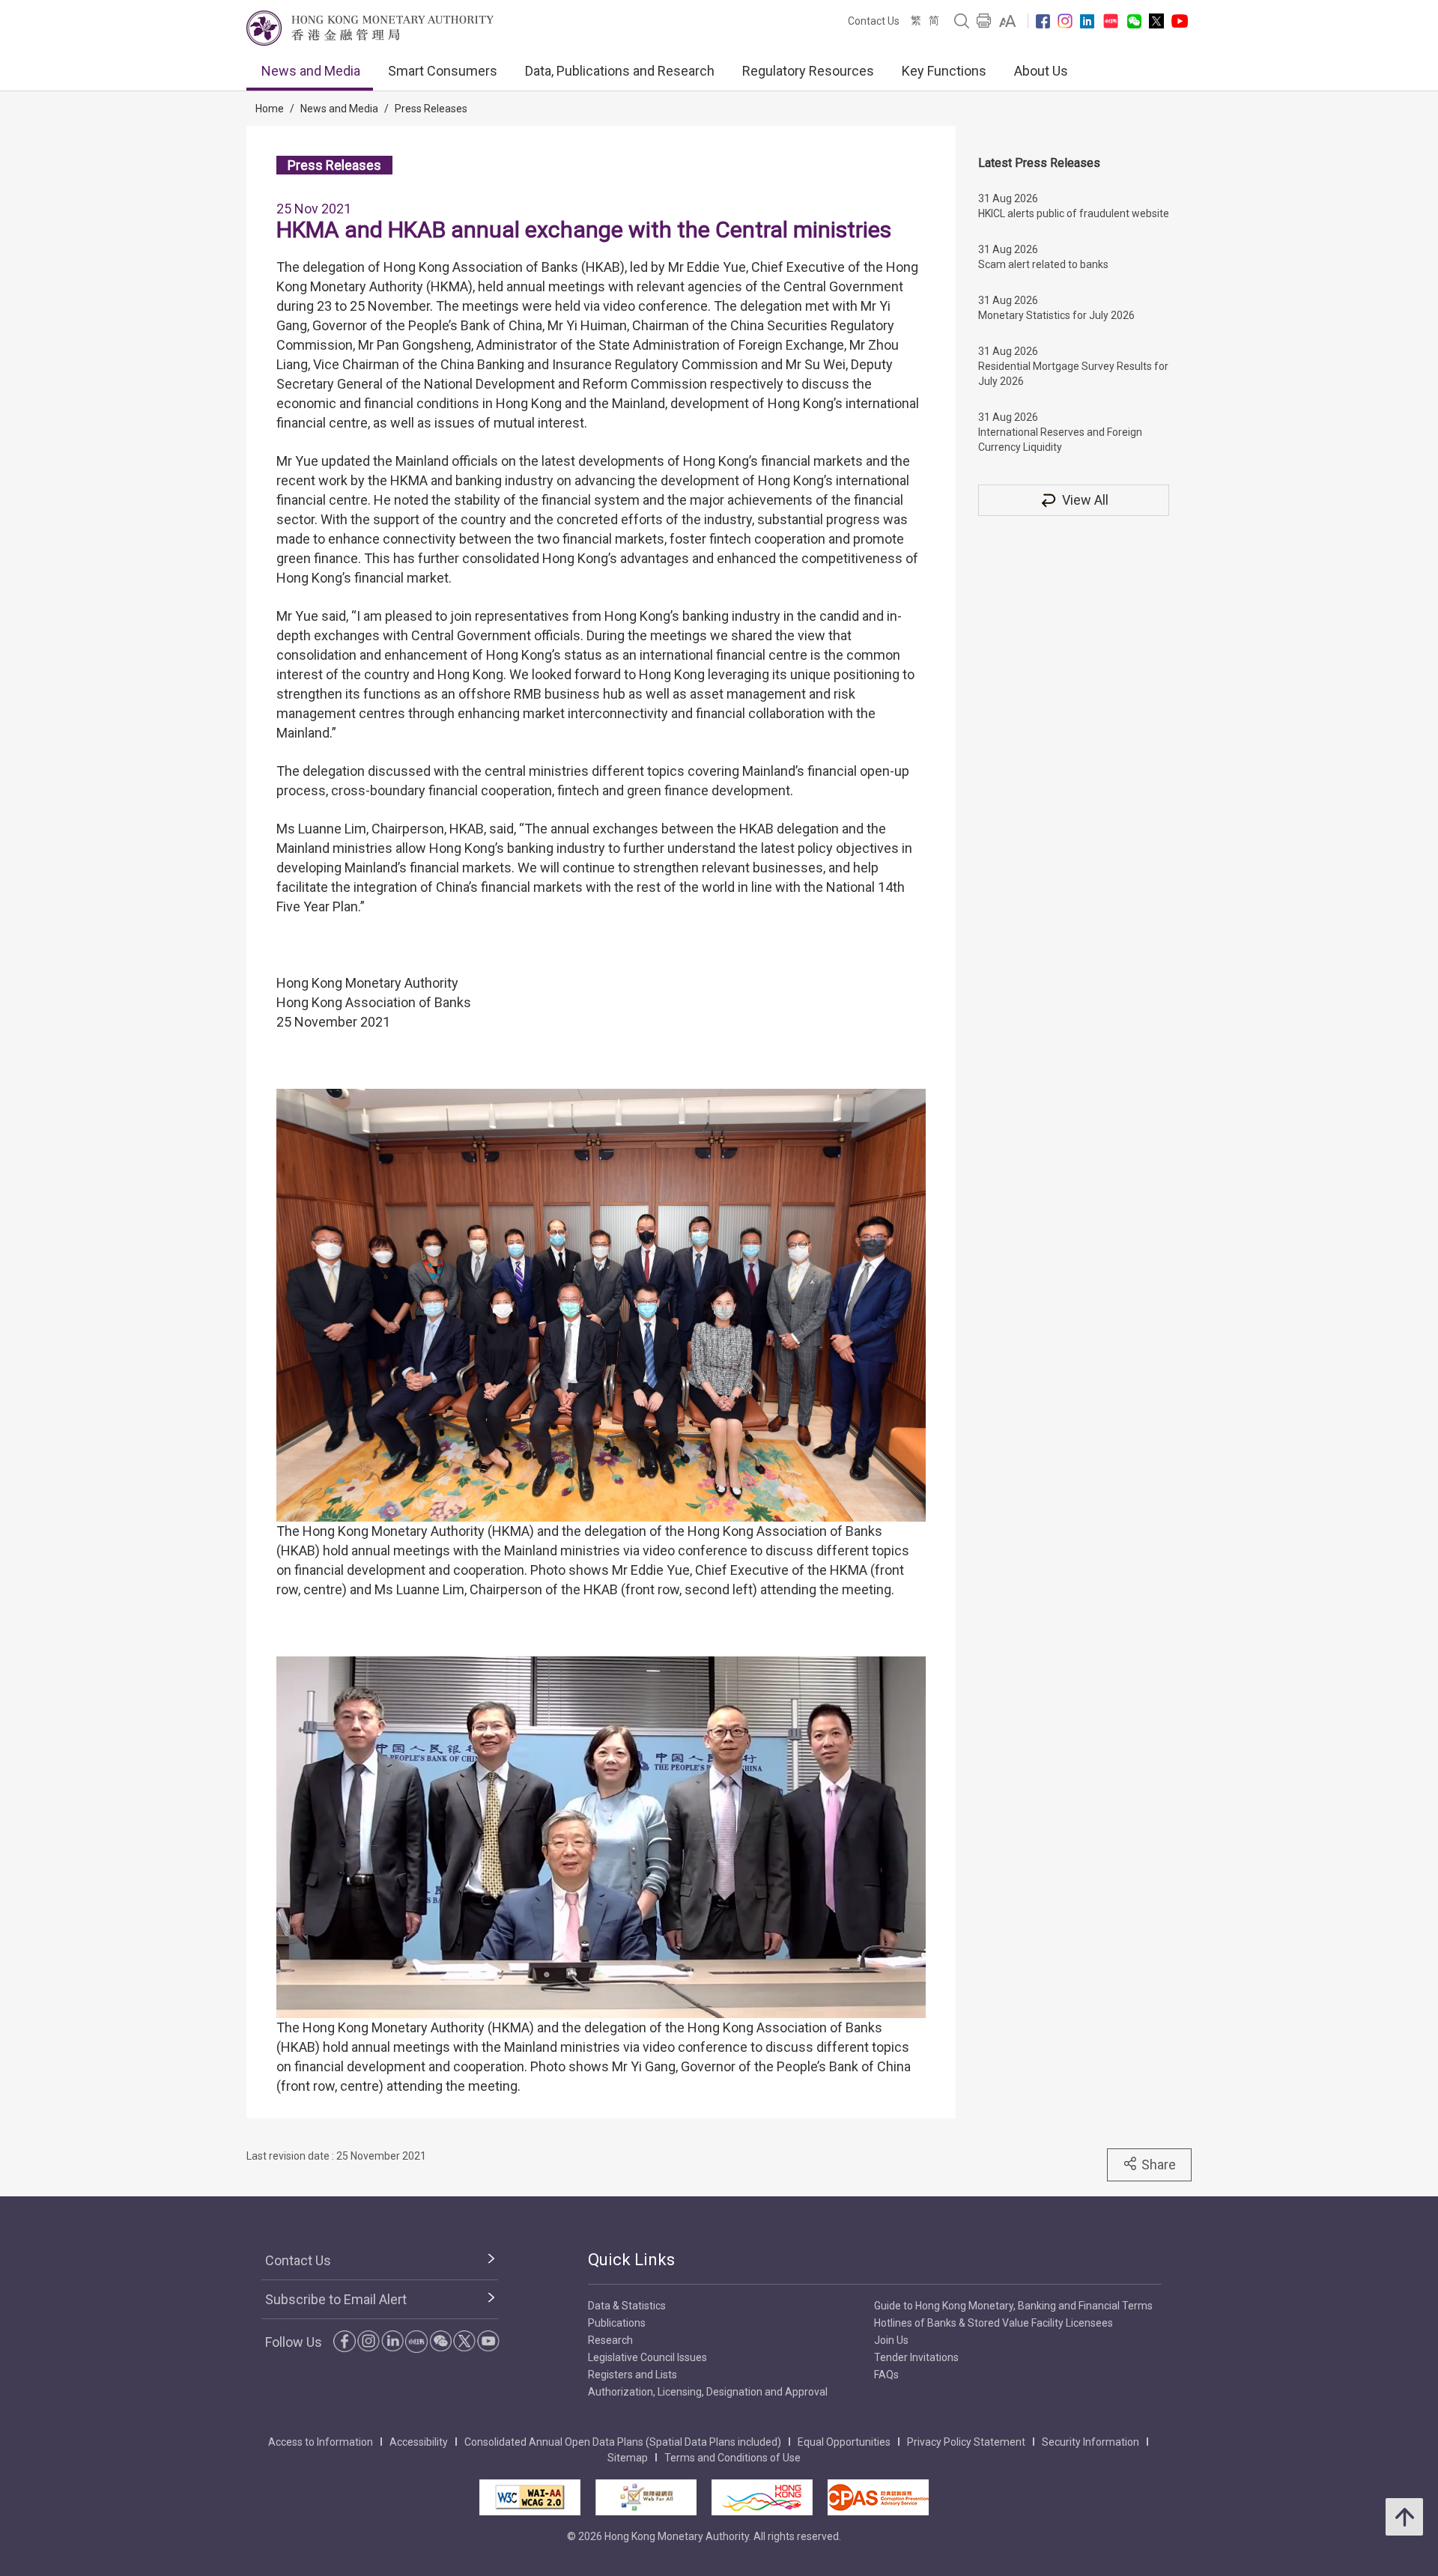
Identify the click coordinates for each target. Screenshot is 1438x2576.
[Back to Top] (1404, 2517)
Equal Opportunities (844, 2442)
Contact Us (874, 21)
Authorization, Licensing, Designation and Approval (708, 2392)
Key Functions (944, 71)
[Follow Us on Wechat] (1134, 21)
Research (610, 2340)
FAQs (886, 2375)
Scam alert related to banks (1043, 264)
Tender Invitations (916, 2357)
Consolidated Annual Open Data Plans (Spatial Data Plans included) (623, 2442)
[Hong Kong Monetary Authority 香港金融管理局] (370, 28)
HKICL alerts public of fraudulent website (1074, 213)
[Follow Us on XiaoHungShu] (416, 2342)
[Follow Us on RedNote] (1111, 21)
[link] (1008, 21)
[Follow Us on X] (1156, 21)
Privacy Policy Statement (966, 2442)
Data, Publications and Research (620, 71)
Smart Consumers (443, 71)
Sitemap (628, 2458)
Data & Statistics (627, 2306)
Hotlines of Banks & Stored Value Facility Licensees (993, 2323)
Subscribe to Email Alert (336, 2299)
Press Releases (431, 109)
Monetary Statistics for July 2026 (1056, 315)
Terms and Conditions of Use (732, 2458)
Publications (617, 2323)
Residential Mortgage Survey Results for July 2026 (1073, 374)
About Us (1041, 71)
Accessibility (419, 2442)
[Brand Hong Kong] (762, 2497)
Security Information (1090, 2442)
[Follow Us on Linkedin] (1087, 21)
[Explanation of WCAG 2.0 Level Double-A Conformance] (530, 2497)
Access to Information (321, 2442)
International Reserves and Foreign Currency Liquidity (1060, 440)
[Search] (962, 21)
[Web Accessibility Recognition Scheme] (646, 2497)
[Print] (984, 21)
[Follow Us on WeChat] (440, 2341)
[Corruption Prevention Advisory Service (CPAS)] (878, 2497)
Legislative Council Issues (647, 2357)
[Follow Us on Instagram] (1065, 21)
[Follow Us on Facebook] (1043, 21)
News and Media (311, 71)
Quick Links (631, 2260)
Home (270, 109)
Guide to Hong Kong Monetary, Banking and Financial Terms (1013, 2306)
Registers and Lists (632, 2375)
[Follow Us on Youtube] (1180, 21)
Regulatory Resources (808, 71)
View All (1085, 500)
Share (1159, 2165)
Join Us (891, 2340)
